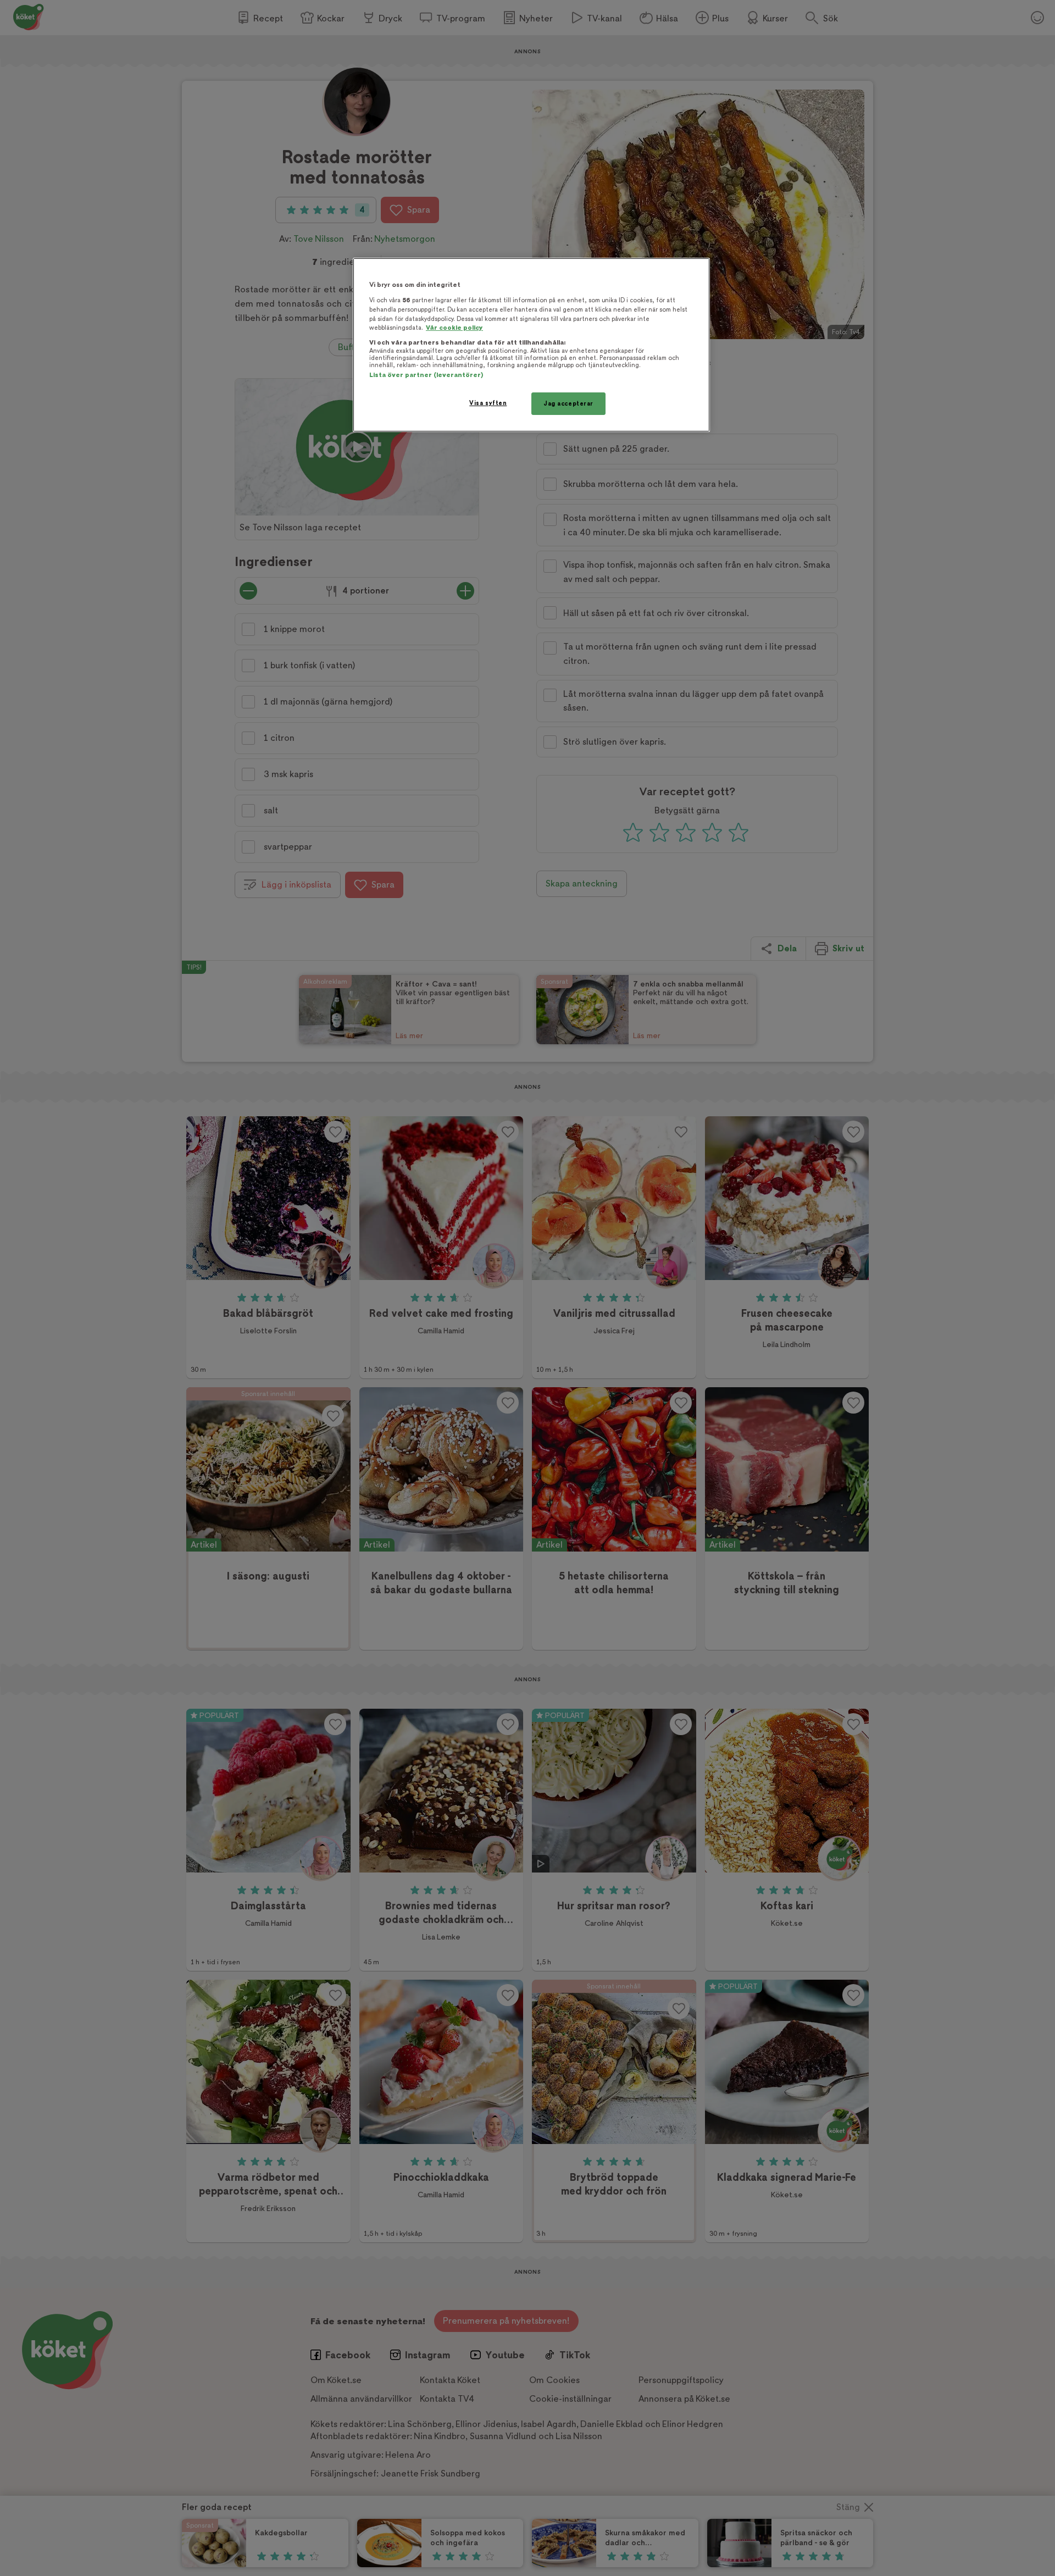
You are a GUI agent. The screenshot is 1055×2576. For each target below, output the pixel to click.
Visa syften (488, 403)
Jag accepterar (568, 404)
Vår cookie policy (454, 328)
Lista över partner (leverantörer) (426, 375)
